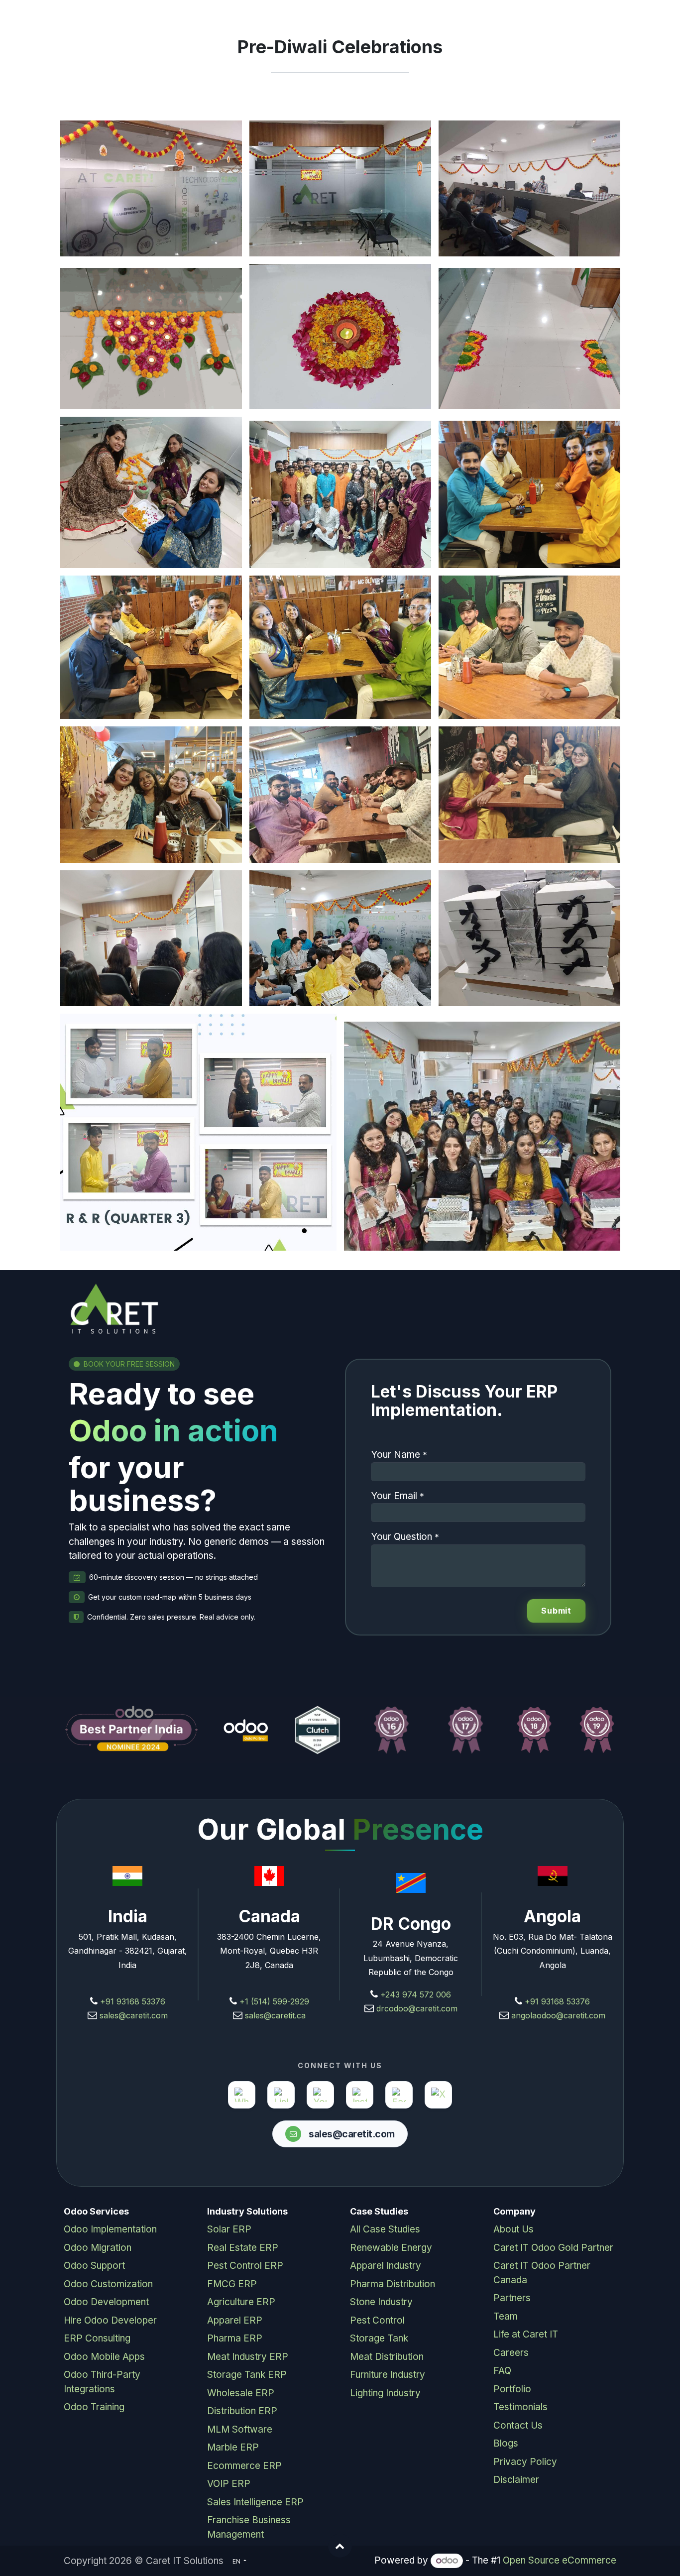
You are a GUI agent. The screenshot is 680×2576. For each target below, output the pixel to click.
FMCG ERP (232, 2284)
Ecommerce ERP (244, 2466)
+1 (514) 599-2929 (273, 2001)
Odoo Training (94, 2407)
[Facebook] (399, 2095)
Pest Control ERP (245, 2266)
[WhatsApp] (242, 2095)
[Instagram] (360, 2095)
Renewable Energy (391, 2248)
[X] (438, 2095)
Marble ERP (233, 2447)
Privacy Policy (525, 2462)
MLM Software (240, 2429)
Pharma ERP (235, 2338)
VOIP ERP (229, 2484)
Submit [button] (556, 1611)
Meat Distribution (387, 2357)
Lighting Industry (385, 2393)
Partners (512, 2298)
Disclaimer (516, 2480)
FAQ (502, 2371)
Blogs (506, 2443)
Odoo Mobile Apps (104, 2357)
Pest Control (377, 2320)
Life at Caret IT (526, 2334)
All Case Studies (385, 2229)
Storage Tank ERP (247, 2375)
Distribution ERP (242, 2411)
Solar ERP (229, 2229)
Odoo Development (106, 2302)
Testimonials (520, 2407)
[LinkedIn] (281, 2095)
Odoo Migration (98, 2248)
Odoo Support (94, 2266)
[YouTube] (320, 2095)
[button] (340, 2546)
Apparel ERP (235, 2320)
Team (506, 2316)
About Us (513, 2229)
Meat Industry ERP (248, 2357)
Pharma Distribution (393, 2284)
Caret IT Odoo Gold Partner (553, 2248)
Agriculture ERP (241, 2302)
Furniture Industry (388, 2375)
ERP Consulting (97, 2338)
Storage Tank (379, 2338)
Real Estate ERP (243, 2248)
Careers (511, 2353)
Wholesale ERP (241, 2393)
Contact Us (518, 2425)
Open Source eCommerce (560, 2560)
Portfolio (512, 2389)
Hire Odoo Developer (110, 2320)
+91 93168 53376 (133, 2001)
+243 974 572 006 (416, 1994)
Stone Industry (381, 2302)
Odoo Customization (108, 2284)
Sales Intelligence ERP (255, 2502)
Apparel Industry (386, 2266)
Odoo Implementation (110, 2229)
